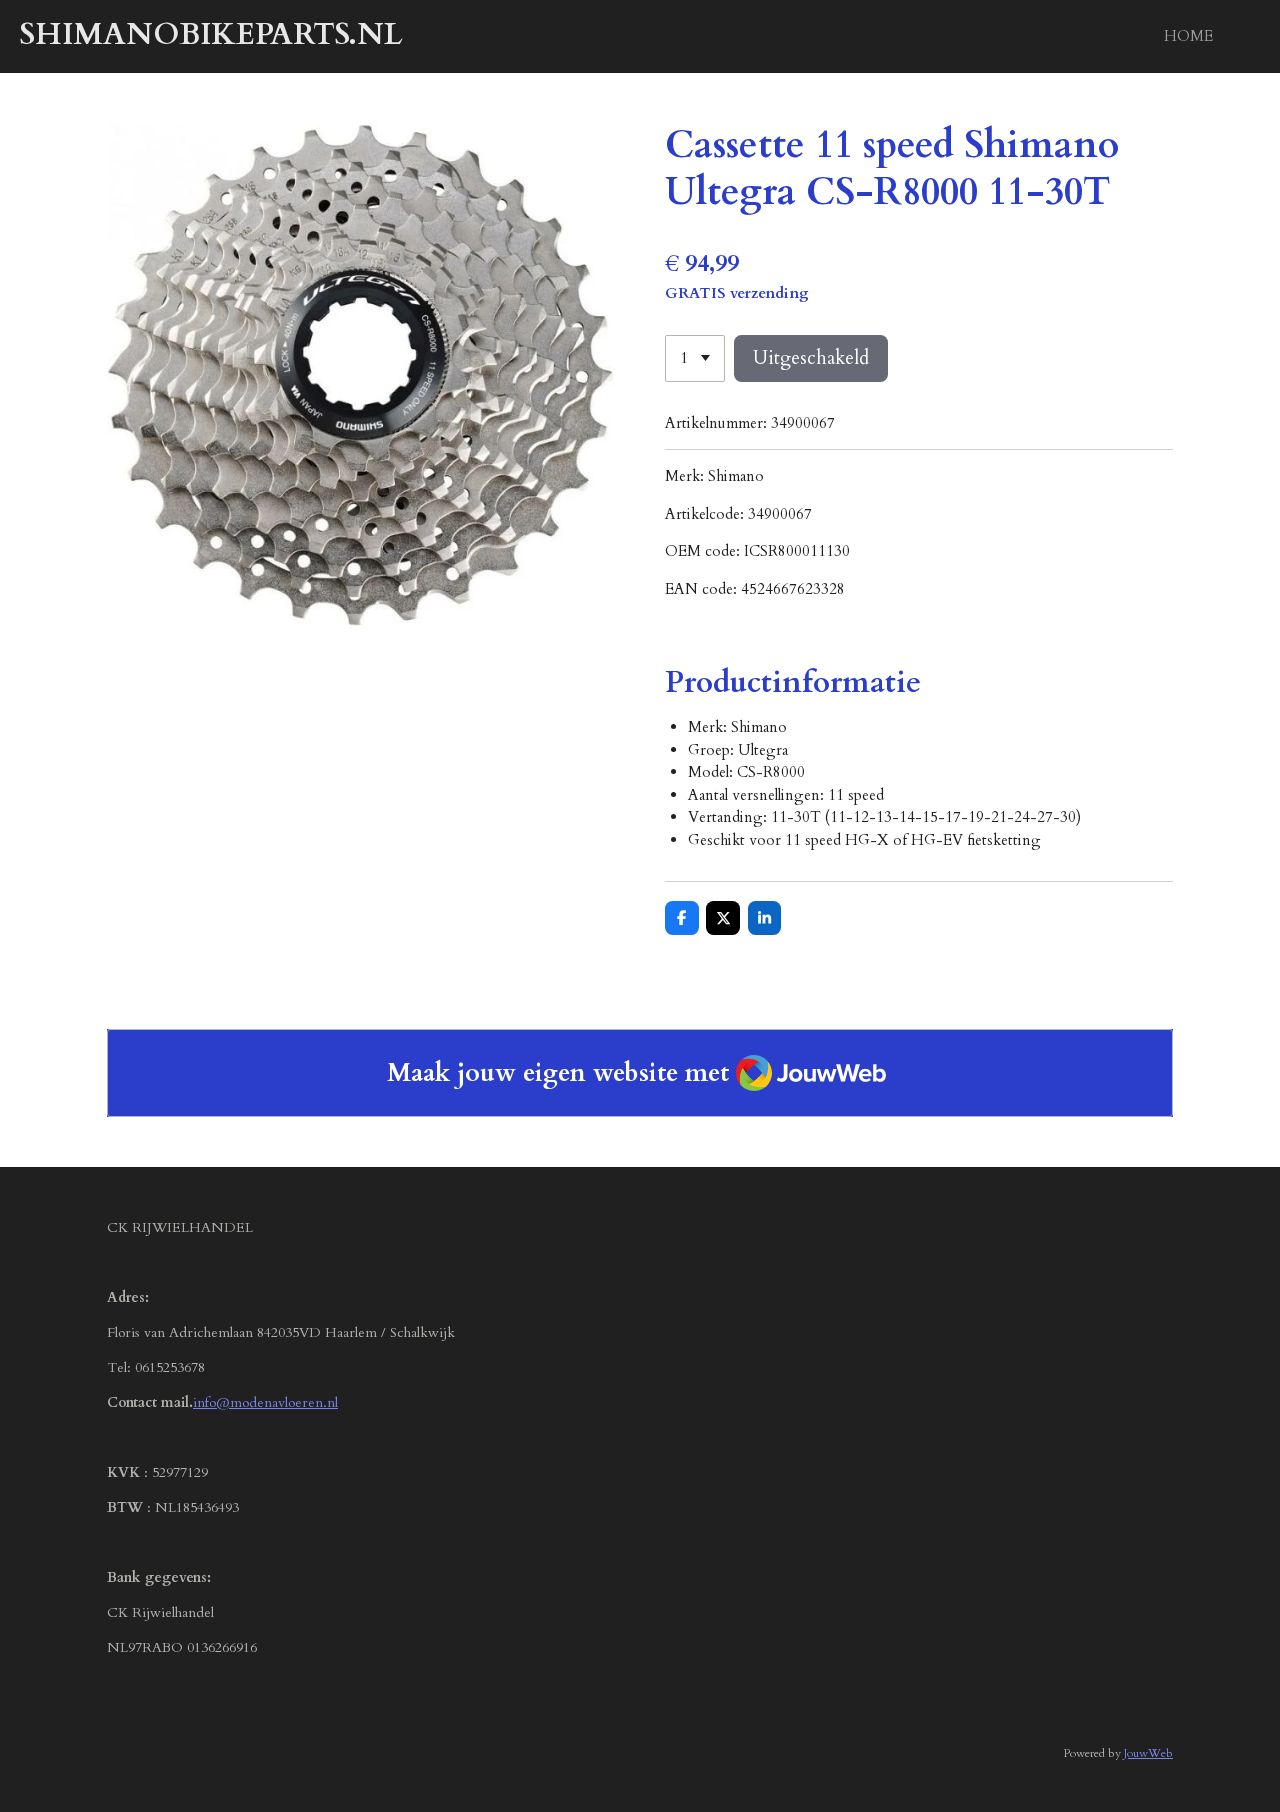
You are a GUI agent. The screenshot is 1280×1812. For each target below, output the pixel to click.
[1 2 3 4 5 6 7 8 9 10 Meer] (695, 358)
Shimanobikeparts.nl (211, 34)
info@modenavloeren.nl (265, 1402)
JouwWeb (1148, 1753)
